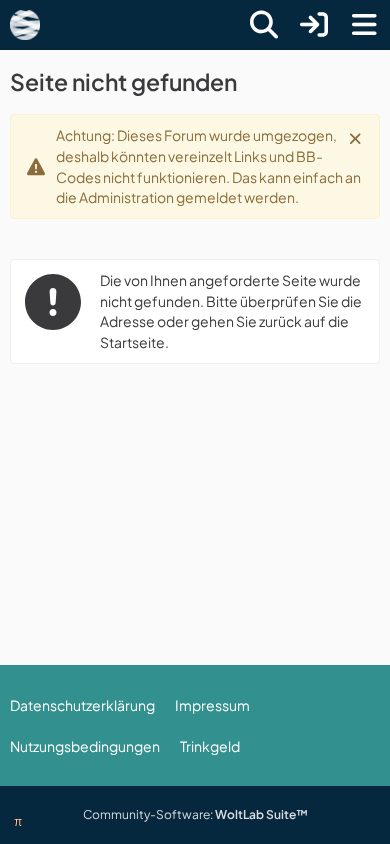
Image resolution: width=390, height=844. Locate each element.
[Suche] (264, 25)
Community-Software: (195, 814)
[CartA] (25, 25)
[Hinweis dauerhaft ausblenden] (357, 137)
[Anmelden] (314, 25)
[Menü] (364, 25)
